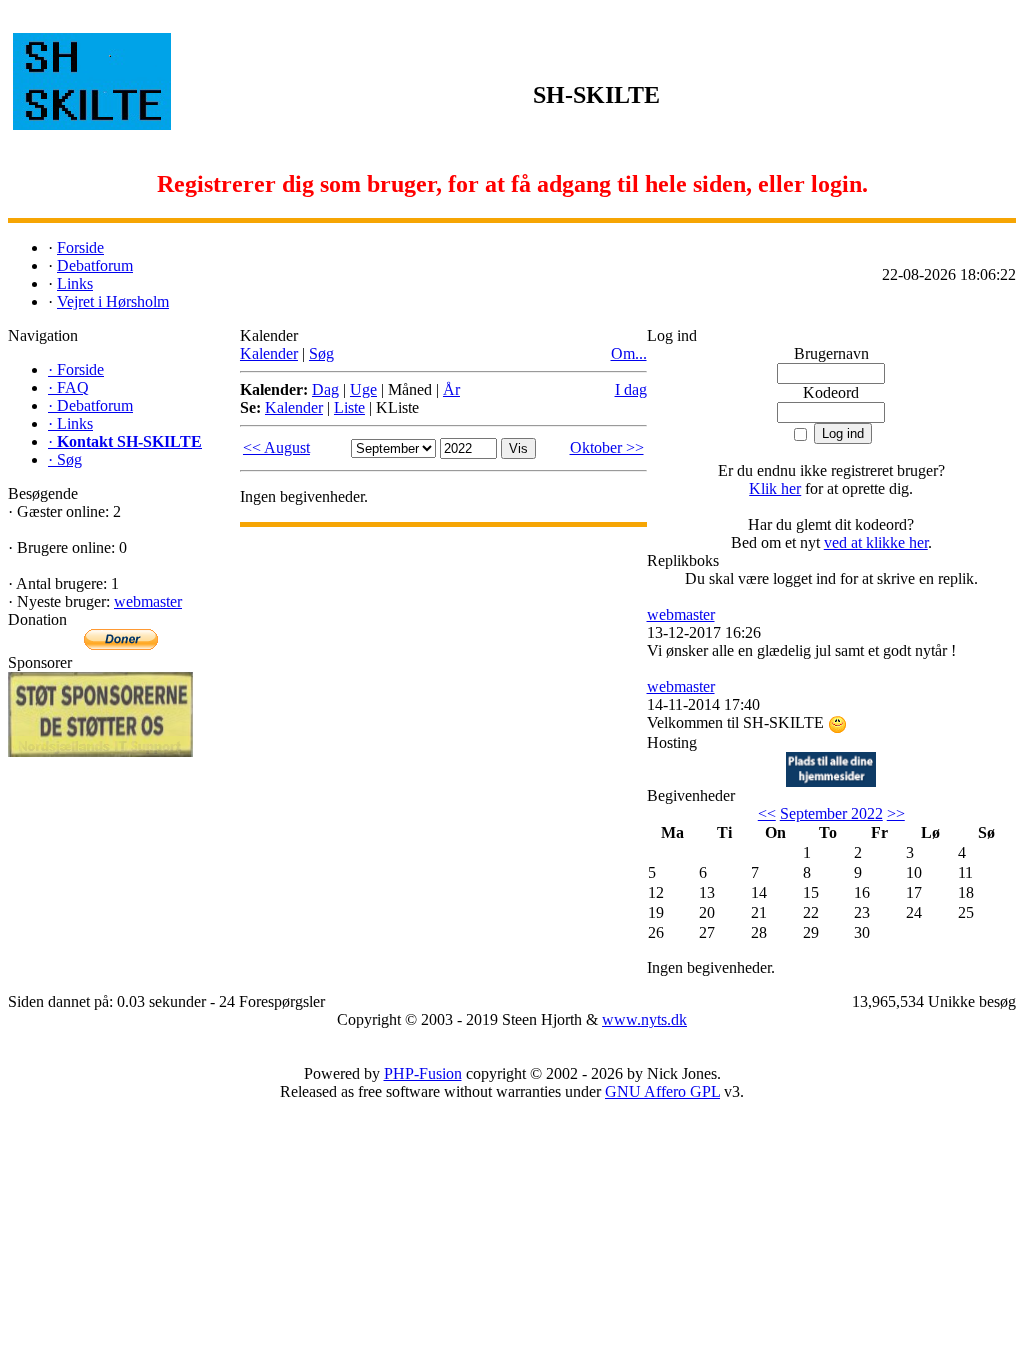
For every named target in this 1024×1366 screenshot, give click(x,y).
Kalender (269, 353)
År (451, 389)
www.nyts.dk (644, 1019)
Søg (321, 353)
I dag (631, 389)
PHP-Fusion (423, 1073)
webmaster (148, 601)
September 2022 (831, 813)
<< (767, 813)
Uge (363, 389)
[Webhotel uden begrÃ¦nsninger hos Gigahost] (831, 781)
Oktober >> (607, 447)
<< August (276, 447)
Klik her (775, 488)
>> (896, 813)
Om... (629, 353)
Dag (325, 389)
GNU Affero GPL (662, 1091)
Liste (349, 407)
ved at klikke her (876, 542)
